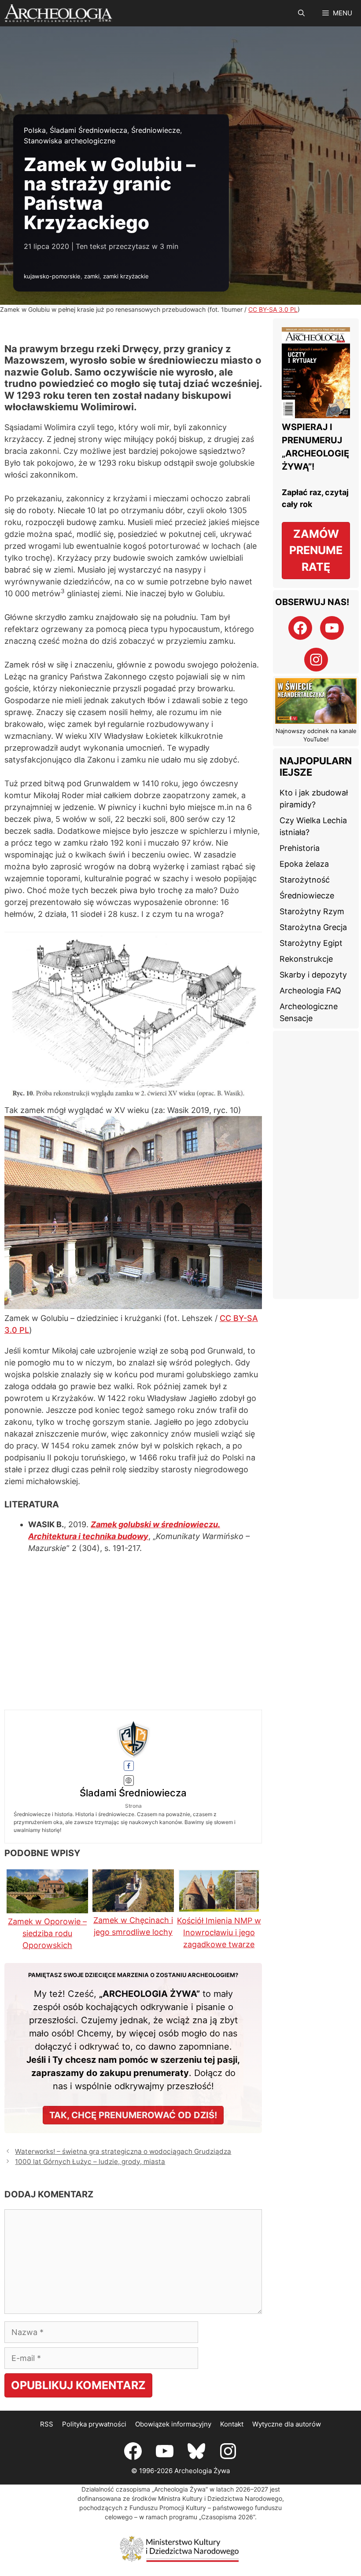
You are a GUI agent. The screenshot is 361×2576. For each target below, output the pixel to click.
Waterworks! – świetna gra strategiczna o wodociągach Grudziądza (123, 2151)
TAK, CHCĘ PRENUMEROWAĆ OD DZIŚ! (133, 2115)
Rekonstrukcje (306, 959)
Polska (35, 130)
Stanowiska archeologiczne (70, 141)
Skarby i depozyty (313, 975)
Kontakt (232, 2424)
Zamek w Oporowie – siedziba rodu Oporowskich (47, 1933)
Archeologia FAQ (310, 991)
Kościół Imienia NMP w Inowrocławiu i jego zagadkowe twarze (219, 1932)
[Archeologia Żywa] (58, 13)
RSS (47, 2424)
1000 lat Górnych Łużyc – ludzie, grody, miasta (90, 2162)
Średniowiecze (156, 130)
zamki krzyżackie (126, 276)
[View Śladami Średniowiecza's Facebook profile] (129, 1766)
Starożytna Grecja (313, 927)
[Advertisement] (316, 1165)
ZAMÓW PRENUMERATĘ (316, 550)
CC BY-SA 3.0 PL (273, 309)
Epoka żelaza (304, 864)
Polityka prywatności (94, 2424)
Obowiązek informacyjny (173, 2424)
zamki (92, 276)
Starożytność (305, 880)
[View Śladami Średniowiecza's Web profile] (129, 1781)
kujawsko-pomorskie (52, 276)
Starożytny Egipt (311, 943)
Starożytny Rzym (312, 911)
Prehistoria (300, 848)
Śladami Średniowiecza (88, 130)
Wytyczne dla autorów (287, 2424)
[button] (301, 13)
